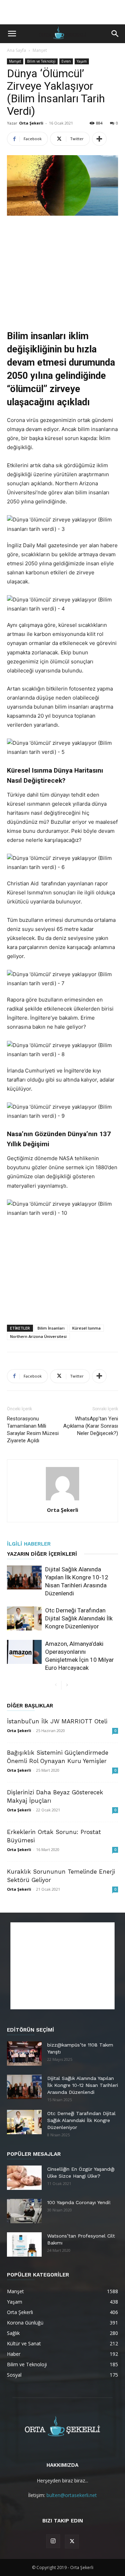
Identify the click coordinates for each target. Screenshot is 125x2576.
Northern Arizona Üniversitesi (38, 1336)
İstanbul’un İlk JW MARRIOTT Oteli (57, 1721)
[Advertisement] (62, 12)
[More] (99, 139)
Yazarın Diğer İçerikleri (42, 1554)
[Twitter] (72, 2542)
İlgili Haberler (29, 1544)
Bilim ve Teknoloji (41, 61)
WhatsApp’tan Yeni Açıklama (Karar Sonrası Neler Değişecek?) (91, 1426)
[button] (12, 34)
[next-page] (67, 1685)
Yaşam (82, 61)
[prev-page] (56, 1685)
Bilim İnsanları (51, 1328)
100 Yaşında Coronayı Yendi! (79, 2202)
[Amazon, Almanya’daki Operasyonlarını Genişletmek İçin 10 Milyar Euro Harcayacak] (24, 1652)
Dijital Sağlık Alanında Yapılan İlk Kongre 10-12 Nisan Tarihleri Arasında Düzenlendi (83, 2085)
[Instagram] (53, 2541)
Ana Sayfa (16, 50)
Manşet (40, 50)
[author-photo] (62, 1500)
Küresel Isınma (86, 1328)
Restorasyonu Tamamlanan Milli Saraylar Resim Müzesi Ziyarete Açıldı (33, 1430)
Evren (66, 61)
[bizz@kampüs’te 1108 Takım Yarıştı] (24, 2053)
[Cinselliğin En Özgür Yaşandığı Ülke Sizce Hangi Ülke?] (24, 2178)
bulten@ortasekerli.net (72, 2495)
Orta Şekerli (31, 123)
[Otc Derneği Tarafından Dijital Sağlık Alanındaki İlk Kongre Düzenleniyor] (24, 1618)
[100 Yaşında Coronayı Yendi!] (24, 2211)
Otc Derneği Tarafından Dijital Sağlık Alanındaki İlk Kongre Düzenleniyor (79, 1618)
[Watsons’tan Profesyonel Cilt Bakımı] (24, 2244)
